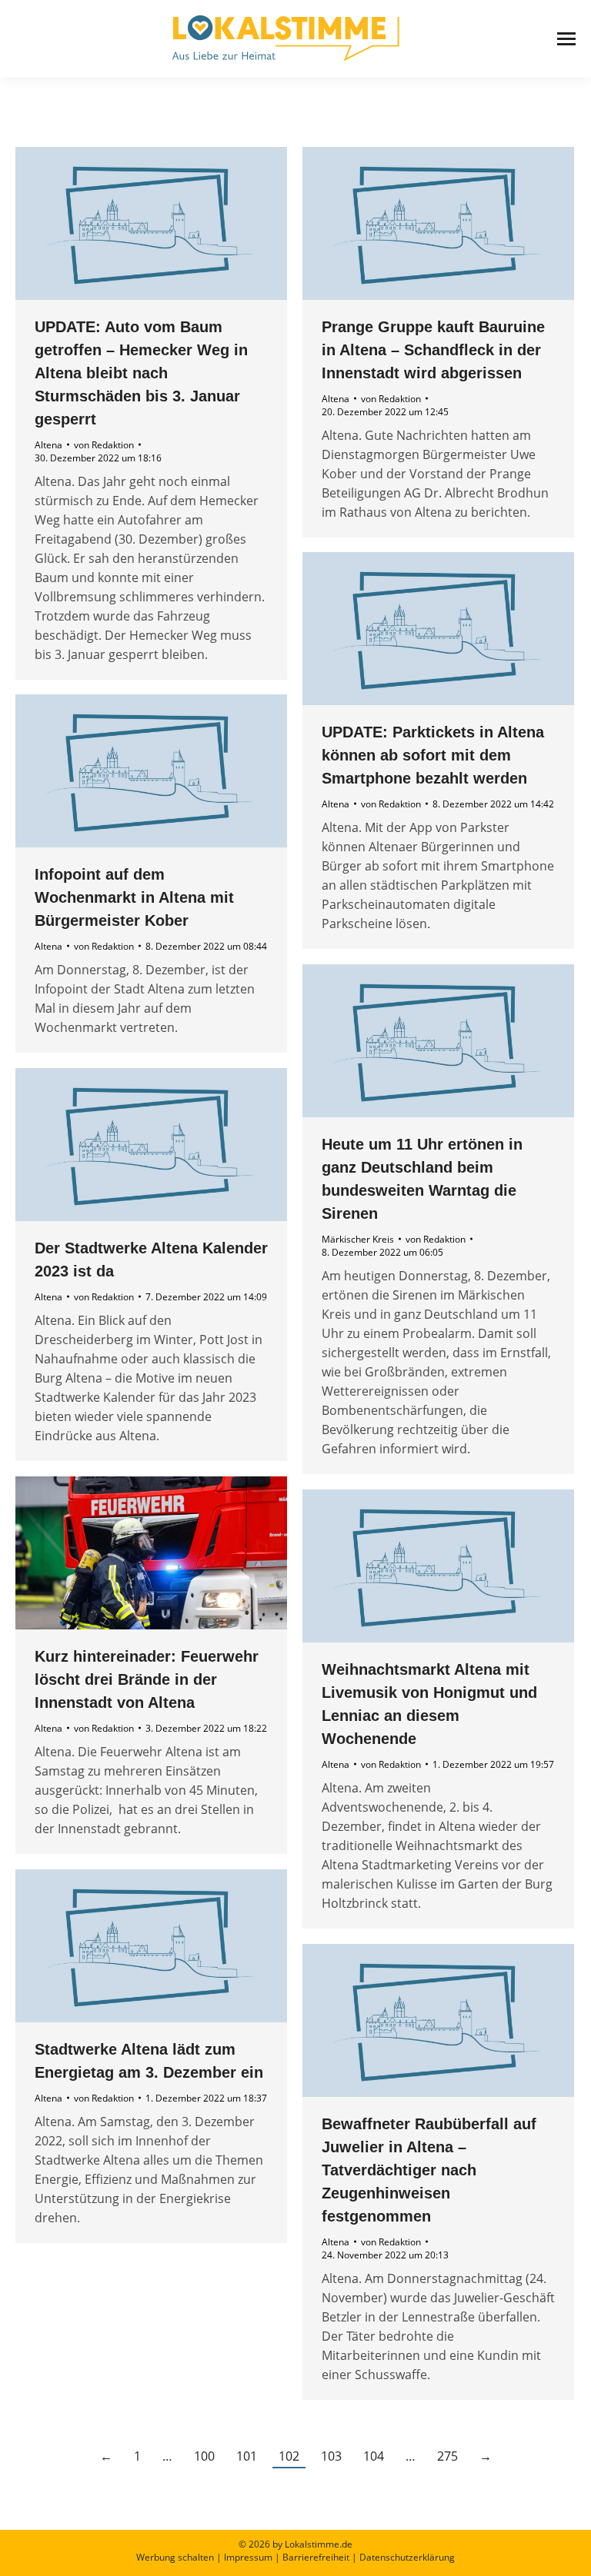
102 (289, 2456)
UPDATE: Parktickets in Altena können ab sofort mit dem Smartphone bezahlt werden (433, 755)
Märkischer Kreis (358, 1239)
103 (331, 2456)
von (104, 445)
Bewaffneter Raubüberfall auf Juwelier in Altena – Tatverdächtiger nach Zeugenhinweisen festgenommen (429, 2170)
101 (247, 2456)
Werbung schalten (175, 2557)
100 (204, 2456)
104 (374, 2456)
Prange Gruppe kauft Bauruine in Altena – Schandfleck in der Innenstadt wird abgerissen (433, 350)
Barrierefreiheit (316, 2557)
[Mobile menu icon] (566, 39)
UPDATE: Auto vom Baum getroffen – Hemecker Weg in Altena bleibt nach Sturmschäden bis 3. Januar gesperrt (141, 373)
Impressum (248, 2557)
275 (447, 2456)
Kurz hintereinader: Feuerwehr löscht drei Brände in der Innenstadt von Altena (147, 1679)
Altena (48, 445)
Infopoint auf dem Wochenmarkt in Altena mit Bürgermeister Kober (134, 897)
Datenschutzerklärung (407, 2557)
